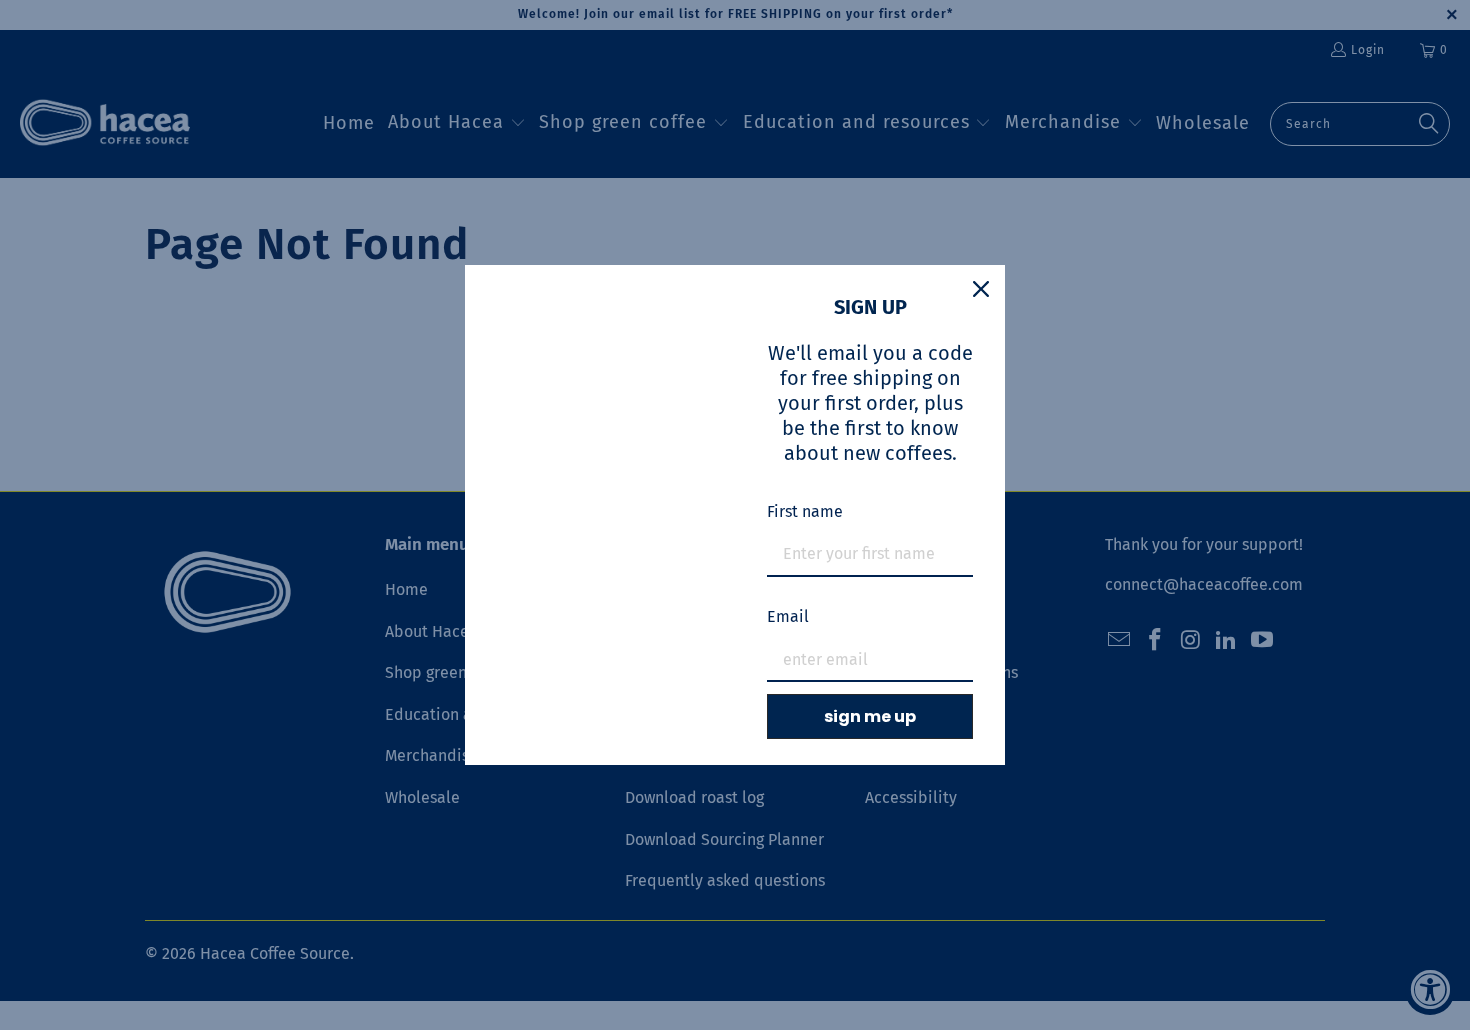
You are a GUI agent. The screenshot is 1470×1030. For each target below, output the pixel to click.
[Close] (981, 289)
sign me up (870, 716)
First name (805, 511)
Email (788, 616)
